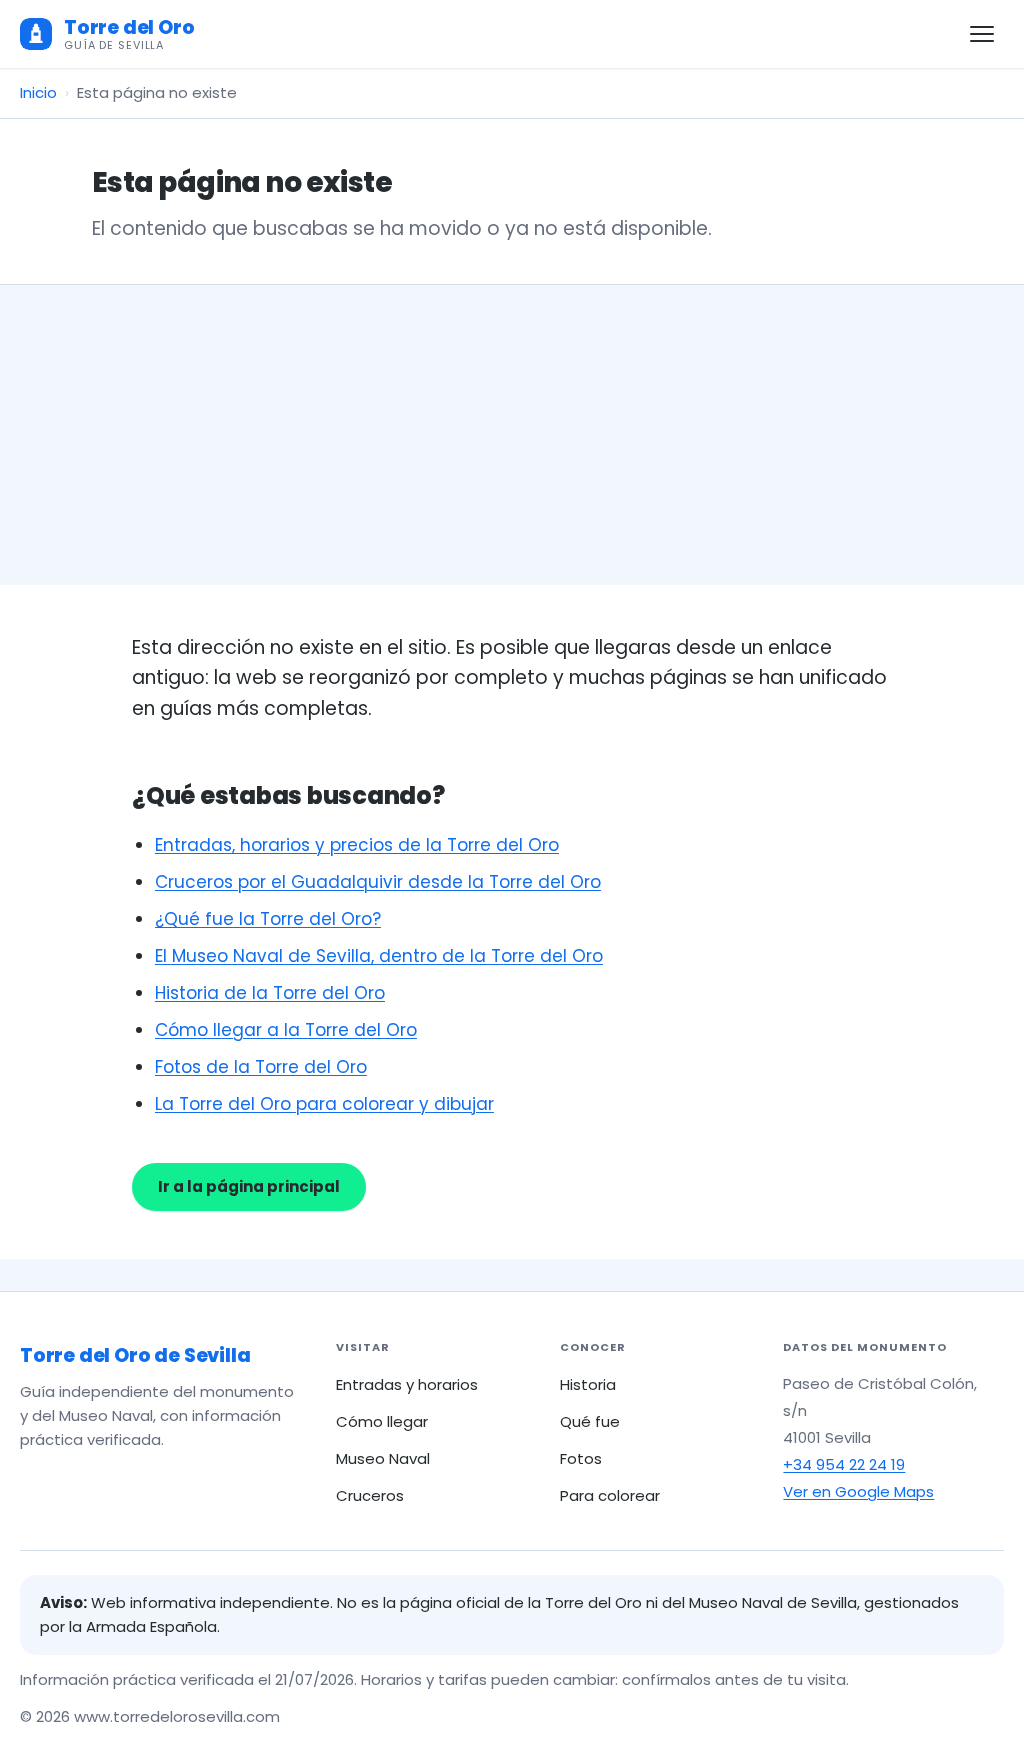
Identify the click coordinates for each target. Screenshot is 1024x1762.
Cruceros (370, 1495)
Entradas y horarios (407, 1384)
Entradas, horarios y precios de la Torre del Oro (357, 845)
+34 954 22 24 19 (844, 1464)
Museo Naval (383, 1458)
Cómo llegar (382, 1421)
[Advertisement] (512, 435)
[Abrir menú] (982, 34)
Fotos (581, 1458)
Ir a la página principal (249, 1186)
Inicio (38, 92)
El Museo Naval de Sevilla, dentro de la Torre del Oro (379, 956)
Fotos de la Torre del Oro (261, 1067)
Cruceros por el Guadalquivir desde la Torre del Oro (378, 882)
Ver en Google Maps (858, 1491)
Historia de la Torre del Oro (270, 993)
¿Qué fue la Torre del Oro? (268, 919)
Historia (588, 1384)
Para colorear (610, 1495)
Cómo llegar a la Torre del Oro (286, 1030)
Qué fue (590, 1421)
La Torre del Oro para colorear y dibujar (324, 1104)
